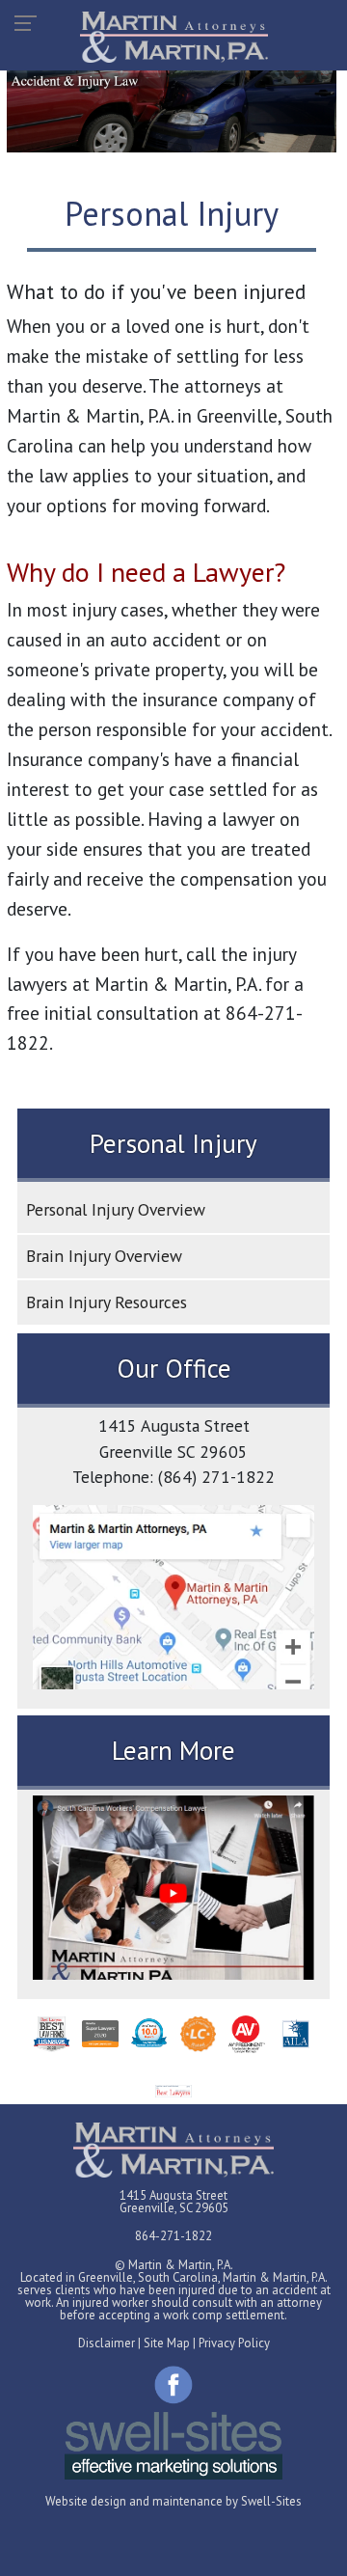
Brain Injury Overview (104, 1256)
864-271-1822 (173, 2236)
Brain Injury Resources (107, 1302)
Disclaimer (107, 2343)
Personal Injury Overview (116, 1209)
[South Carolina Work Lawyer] (173, 2150)
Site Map (167, 2343)
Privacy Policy (234, 2343)
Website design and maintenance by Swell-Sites (173, 2501)
